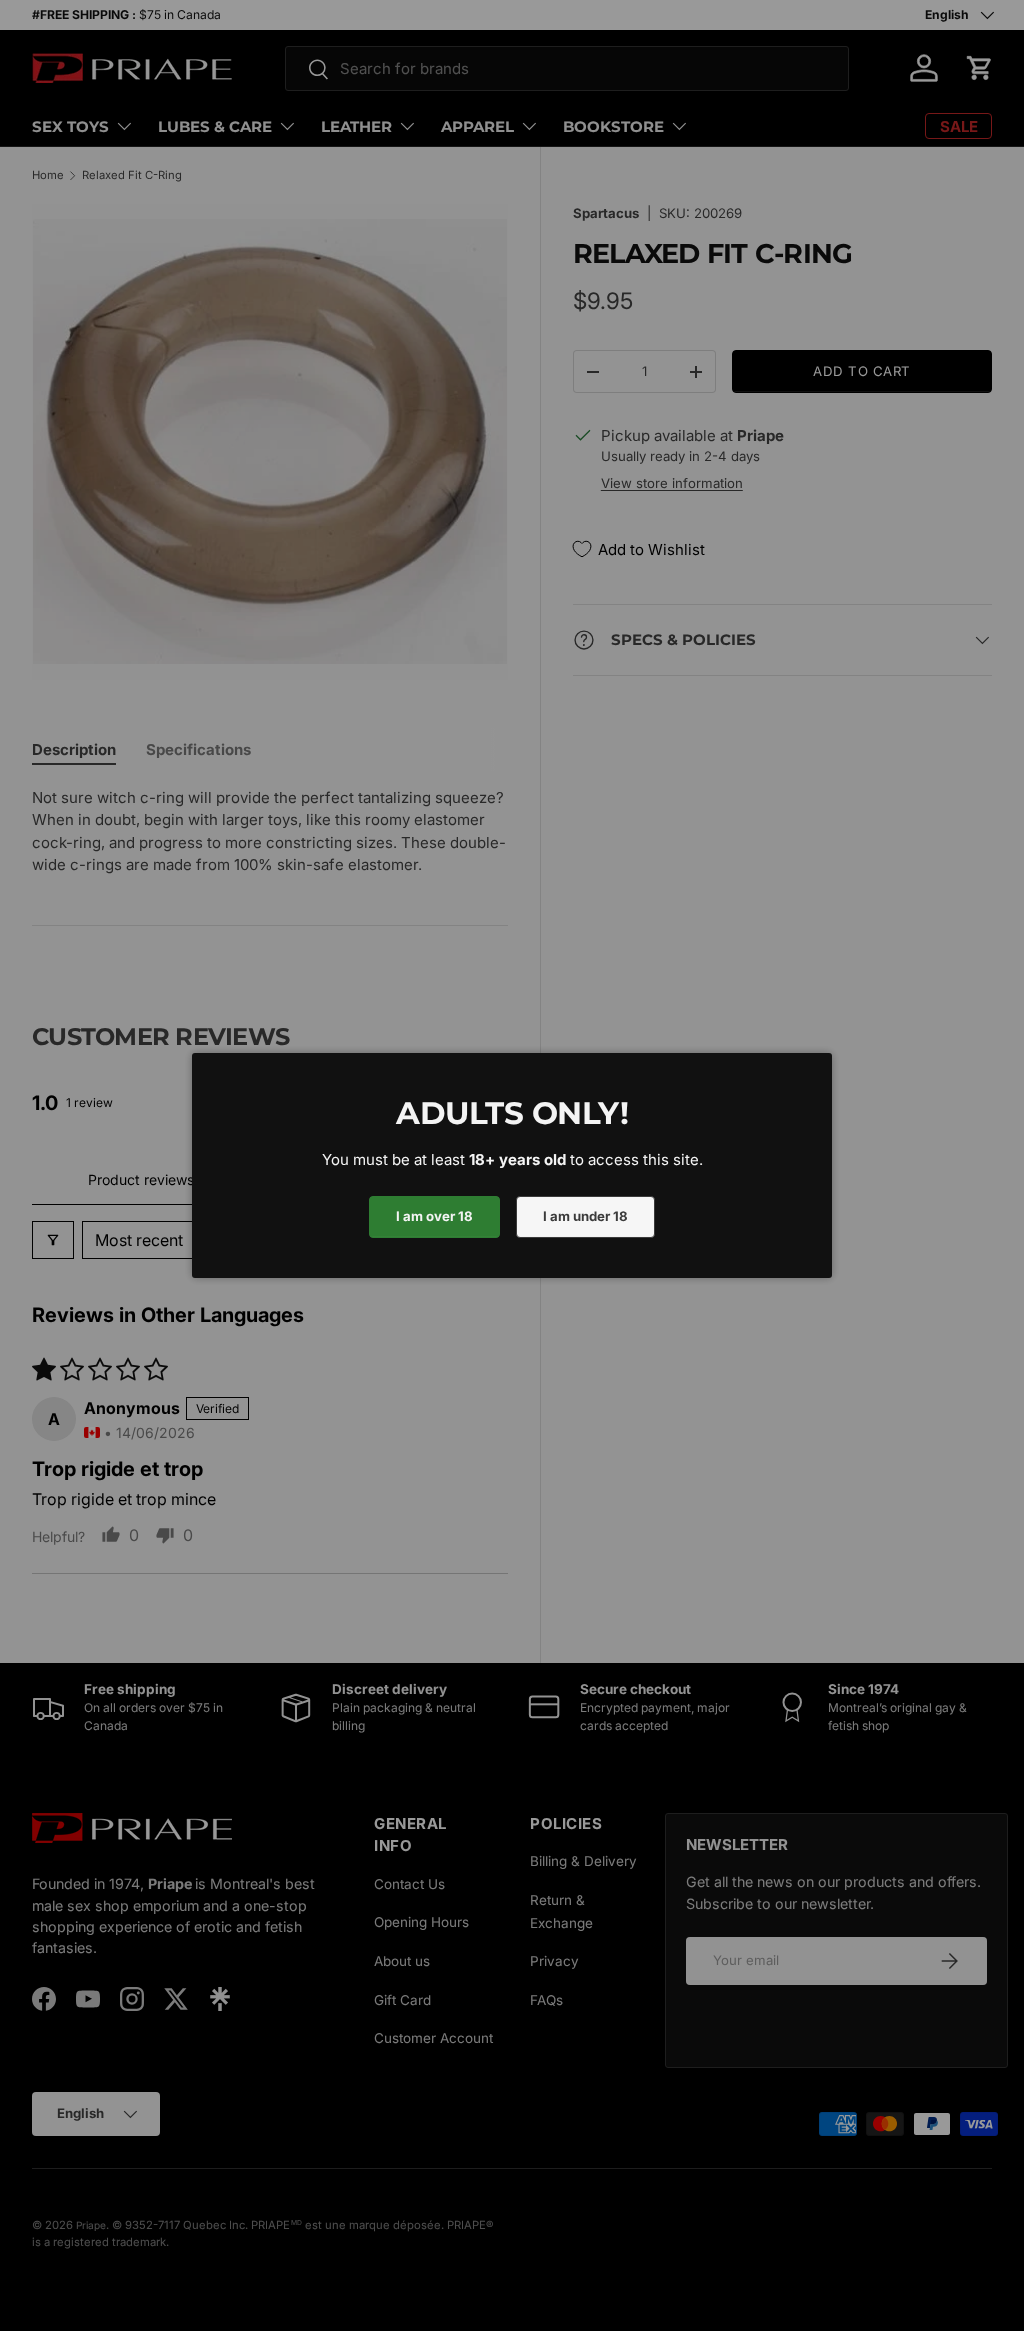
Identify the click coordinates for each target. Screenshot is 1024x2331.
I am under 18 (585, 1216)
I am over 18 (434, 1216)
